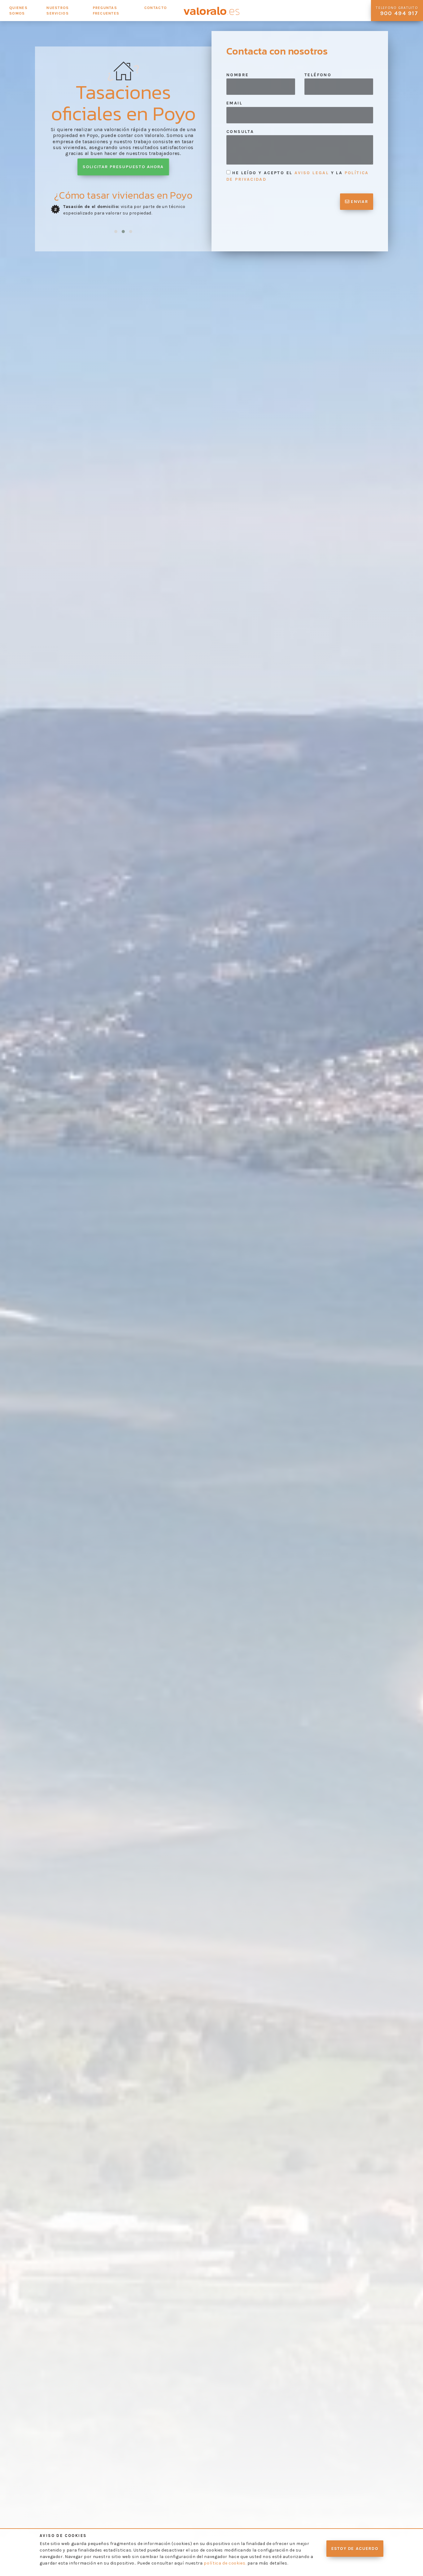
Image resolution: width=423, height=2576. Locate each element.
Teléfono (318, 75)
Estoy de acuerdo (355, 2549)
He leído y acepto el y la (298, 176)
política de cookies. (225, 2563)
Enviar (359, 202)
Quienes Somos (18, 11)
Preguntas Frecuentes (106, 11)
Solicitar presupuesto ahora (123, 167)
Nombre (238, 75)
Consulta (240, 132)
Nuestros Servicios (58, 11)
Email (234, 103)
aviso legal (312, 173)
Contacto (156, 8)
